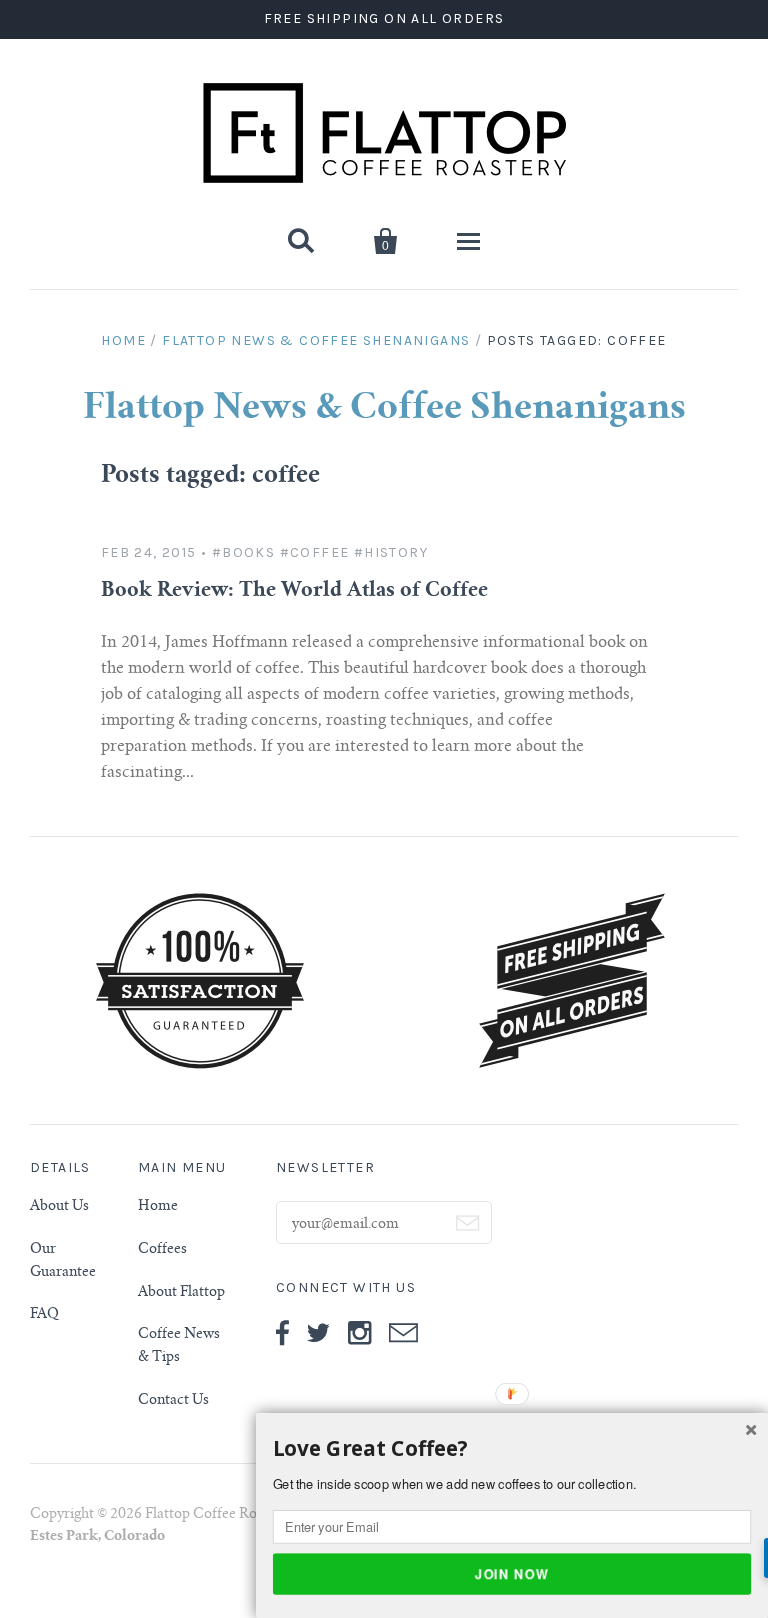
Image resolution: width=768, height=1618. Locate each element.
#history (391, 552)
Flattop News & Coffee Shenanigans (316, 340)
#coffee (315, 552)
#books (243, 552)
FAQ (44, 1315)
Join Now (512, 1573)
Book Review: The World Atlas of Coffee (294, 592)
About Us (59, 1207)
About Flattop (181, 1293)
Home (123, 340)
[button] (512, 1449)
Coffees (162, 1250)
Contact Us (173, 1401)
